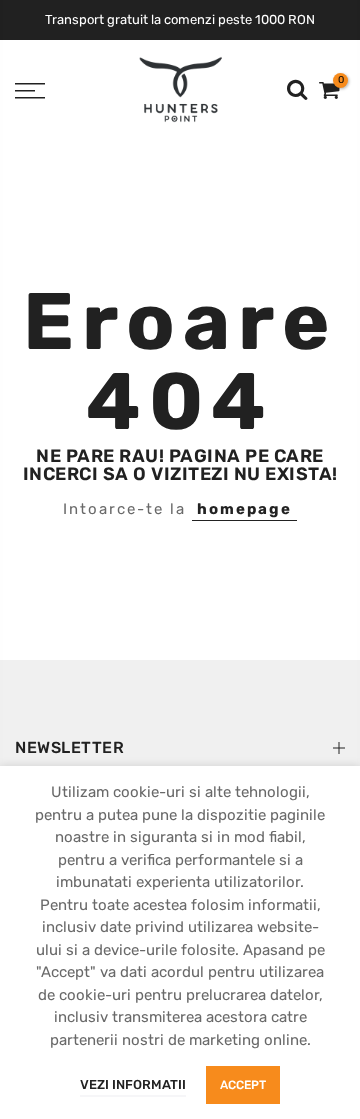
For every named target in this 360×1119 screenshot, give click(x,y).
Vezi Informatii (133, 1084)
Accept (243, 1085)
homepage (244, 509)
